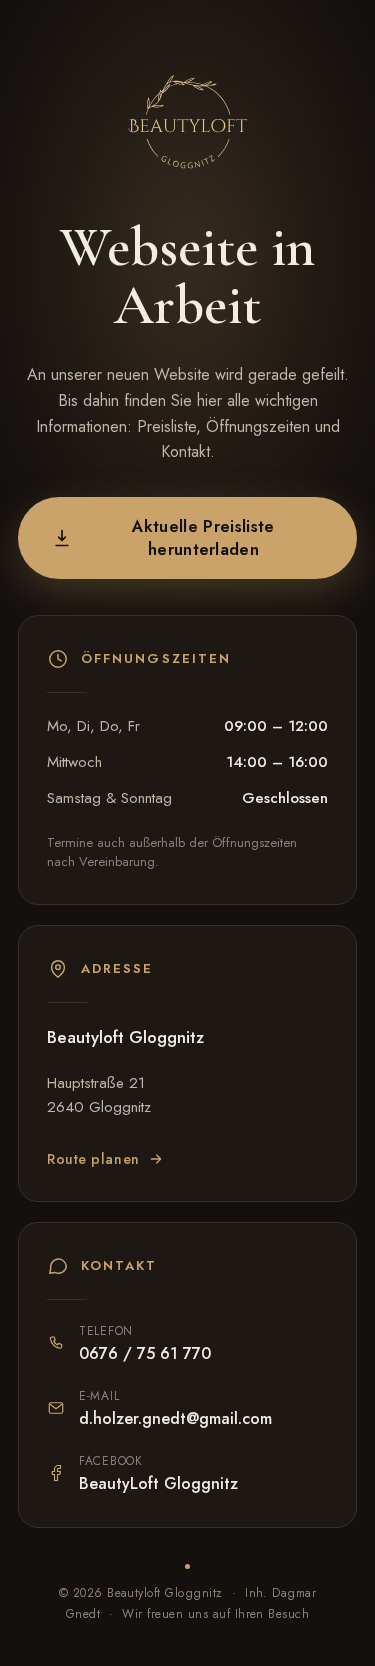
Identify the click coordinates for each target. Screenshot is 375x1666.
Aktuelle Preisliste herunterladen (203, 538)
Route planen (93, 1159)
